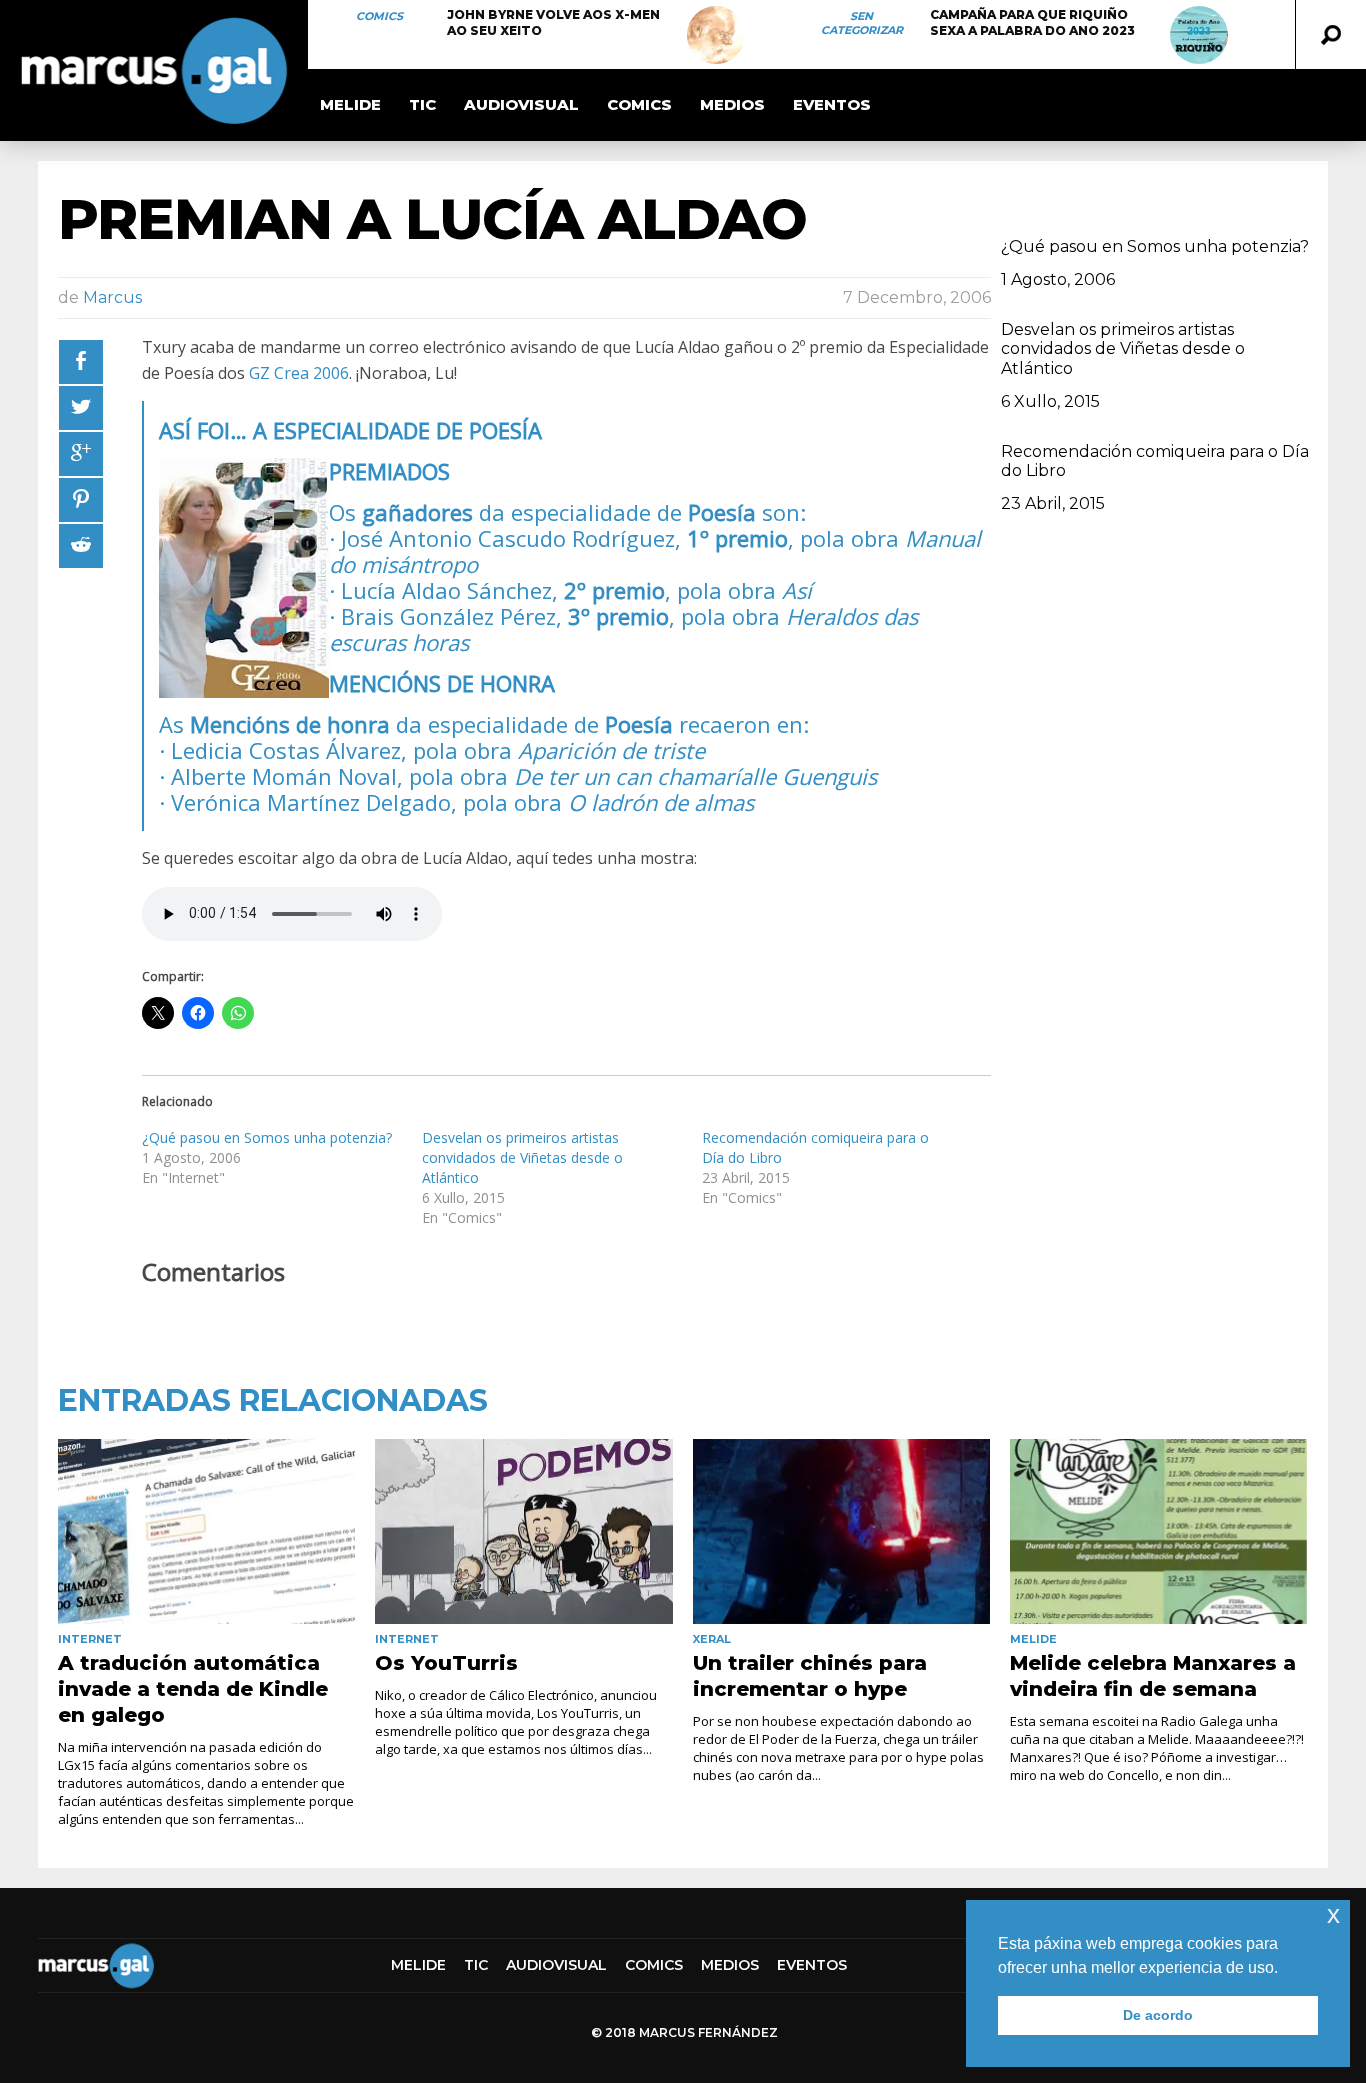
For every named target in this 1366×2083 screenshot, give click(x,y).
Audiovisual (521, 104)
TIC (422, 104)
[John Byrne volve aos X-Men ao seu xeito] (716, 35)
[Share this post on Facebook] (81, 362)
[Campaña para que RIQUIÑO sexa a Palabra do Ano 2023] (1199, 35)
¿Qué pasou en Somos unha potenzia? (267, 1137)
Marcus (112, 297)
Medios (732, 104)
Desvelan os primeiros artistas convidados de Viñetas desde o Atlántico (522, 1157)
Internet (90, 1639)
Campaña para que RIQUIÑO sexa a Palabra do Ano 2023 (1032, 22)
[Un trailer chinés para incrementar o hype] (841, 1532)
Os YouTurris (446, 1663)
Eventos (832, 104)
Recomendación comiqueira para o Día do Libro (1155, 461)
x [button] (1333, 1914)
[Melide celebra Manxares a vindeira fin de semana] (1158, 1532)
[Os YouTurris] (523, 1532)
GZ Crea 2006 (299, 373)
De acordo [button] (1158, 2015)
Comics (379, 16)
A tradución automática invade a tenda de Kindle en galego (193, 1689)
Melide (350, 104)
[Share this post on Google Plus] (81, 454)
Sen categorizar (862, 23)
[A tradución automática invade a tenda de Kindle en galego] (206, 1532)
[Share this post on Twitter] (81, 408)
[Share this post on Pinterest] (81, 500)
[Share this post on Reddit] (81, 546)
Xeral (712, 1639)
